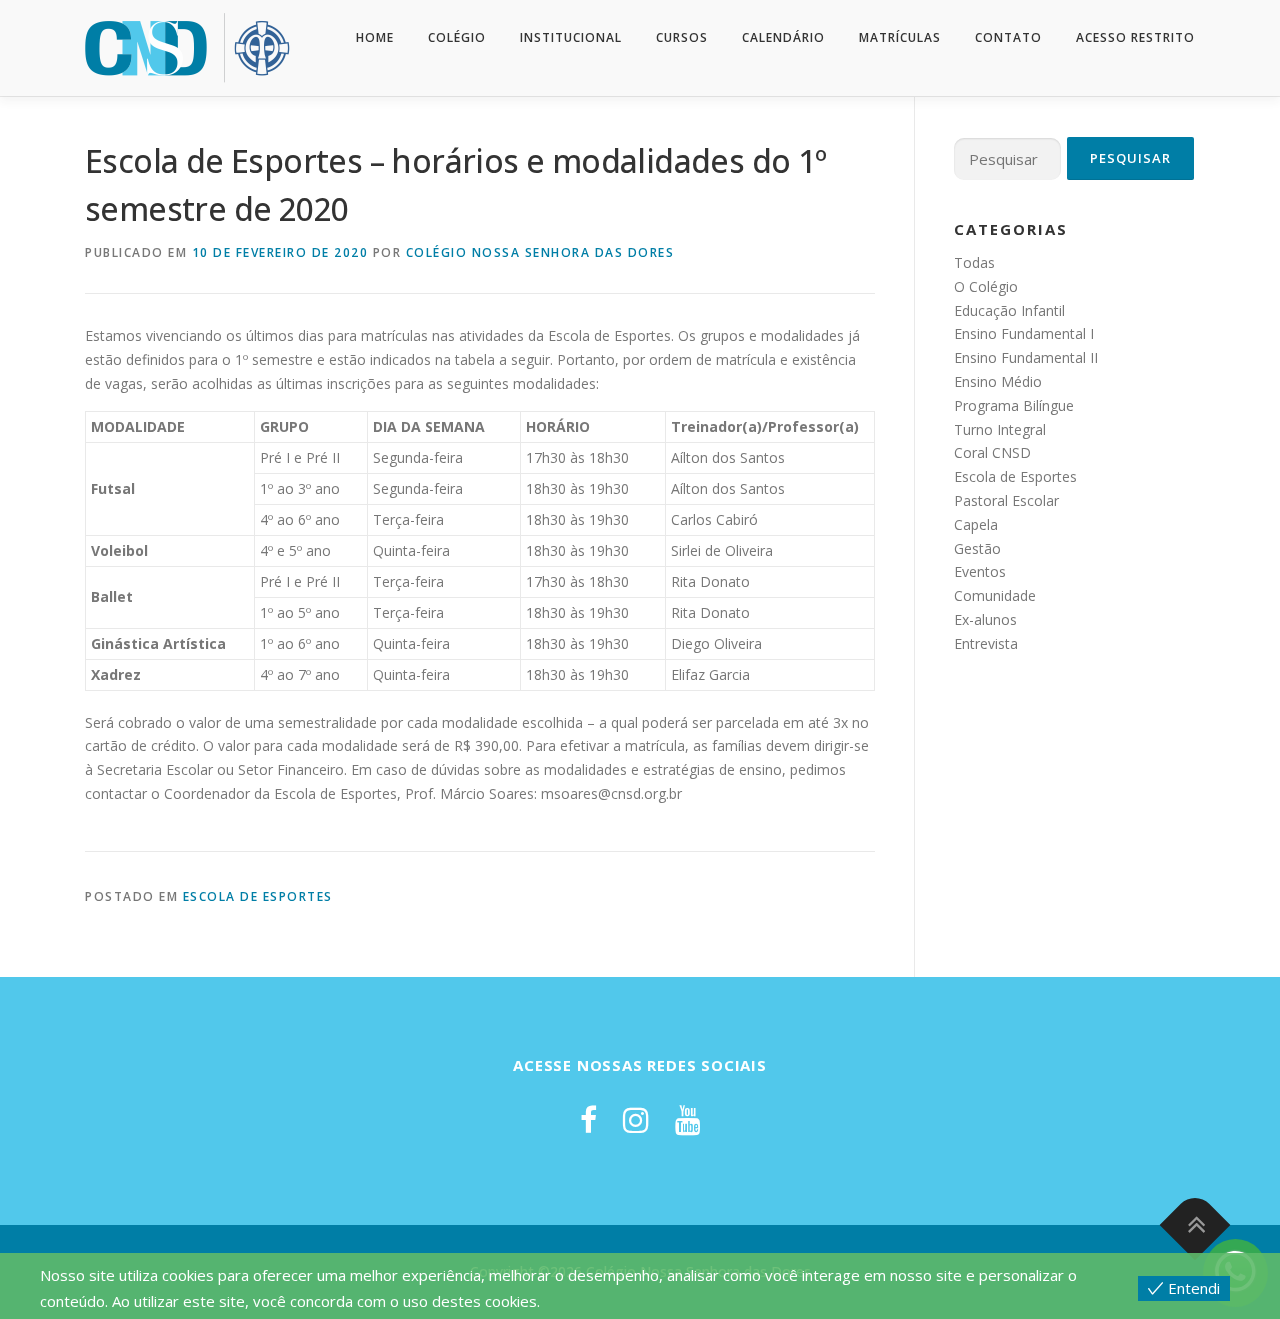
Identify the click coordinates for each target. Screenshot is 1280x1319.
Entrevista (986, 643)
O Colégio (986, 286)
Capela (976, 524)
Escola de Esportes (258, 896)
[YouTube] (688, 1119)
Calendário (783, 37)
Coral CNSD (992, 452)
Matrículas (900, 37)
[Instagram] (636, 1119)
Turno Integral (1000, 429)
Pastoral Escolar (1006, 500)
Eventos (980, 571)
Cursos (682, 37)
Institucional (571, 37)
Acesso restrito (1135, 37)
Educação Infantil (1009, 310)
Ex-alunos (985, 619)
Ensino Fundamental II (1026, 357)
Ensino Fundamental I (1024, 333)
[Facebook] (588, 1119)
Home (375, 37)
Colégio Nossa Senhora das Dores (540, 252)
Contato (1008, 37)
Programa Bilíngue (1014, 405)
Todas (974, 262)
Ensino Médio (998, 381)
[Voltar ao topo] (1195, 1224)
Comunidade (995, 595)
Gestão (977, 548)
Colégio (457, 37)
